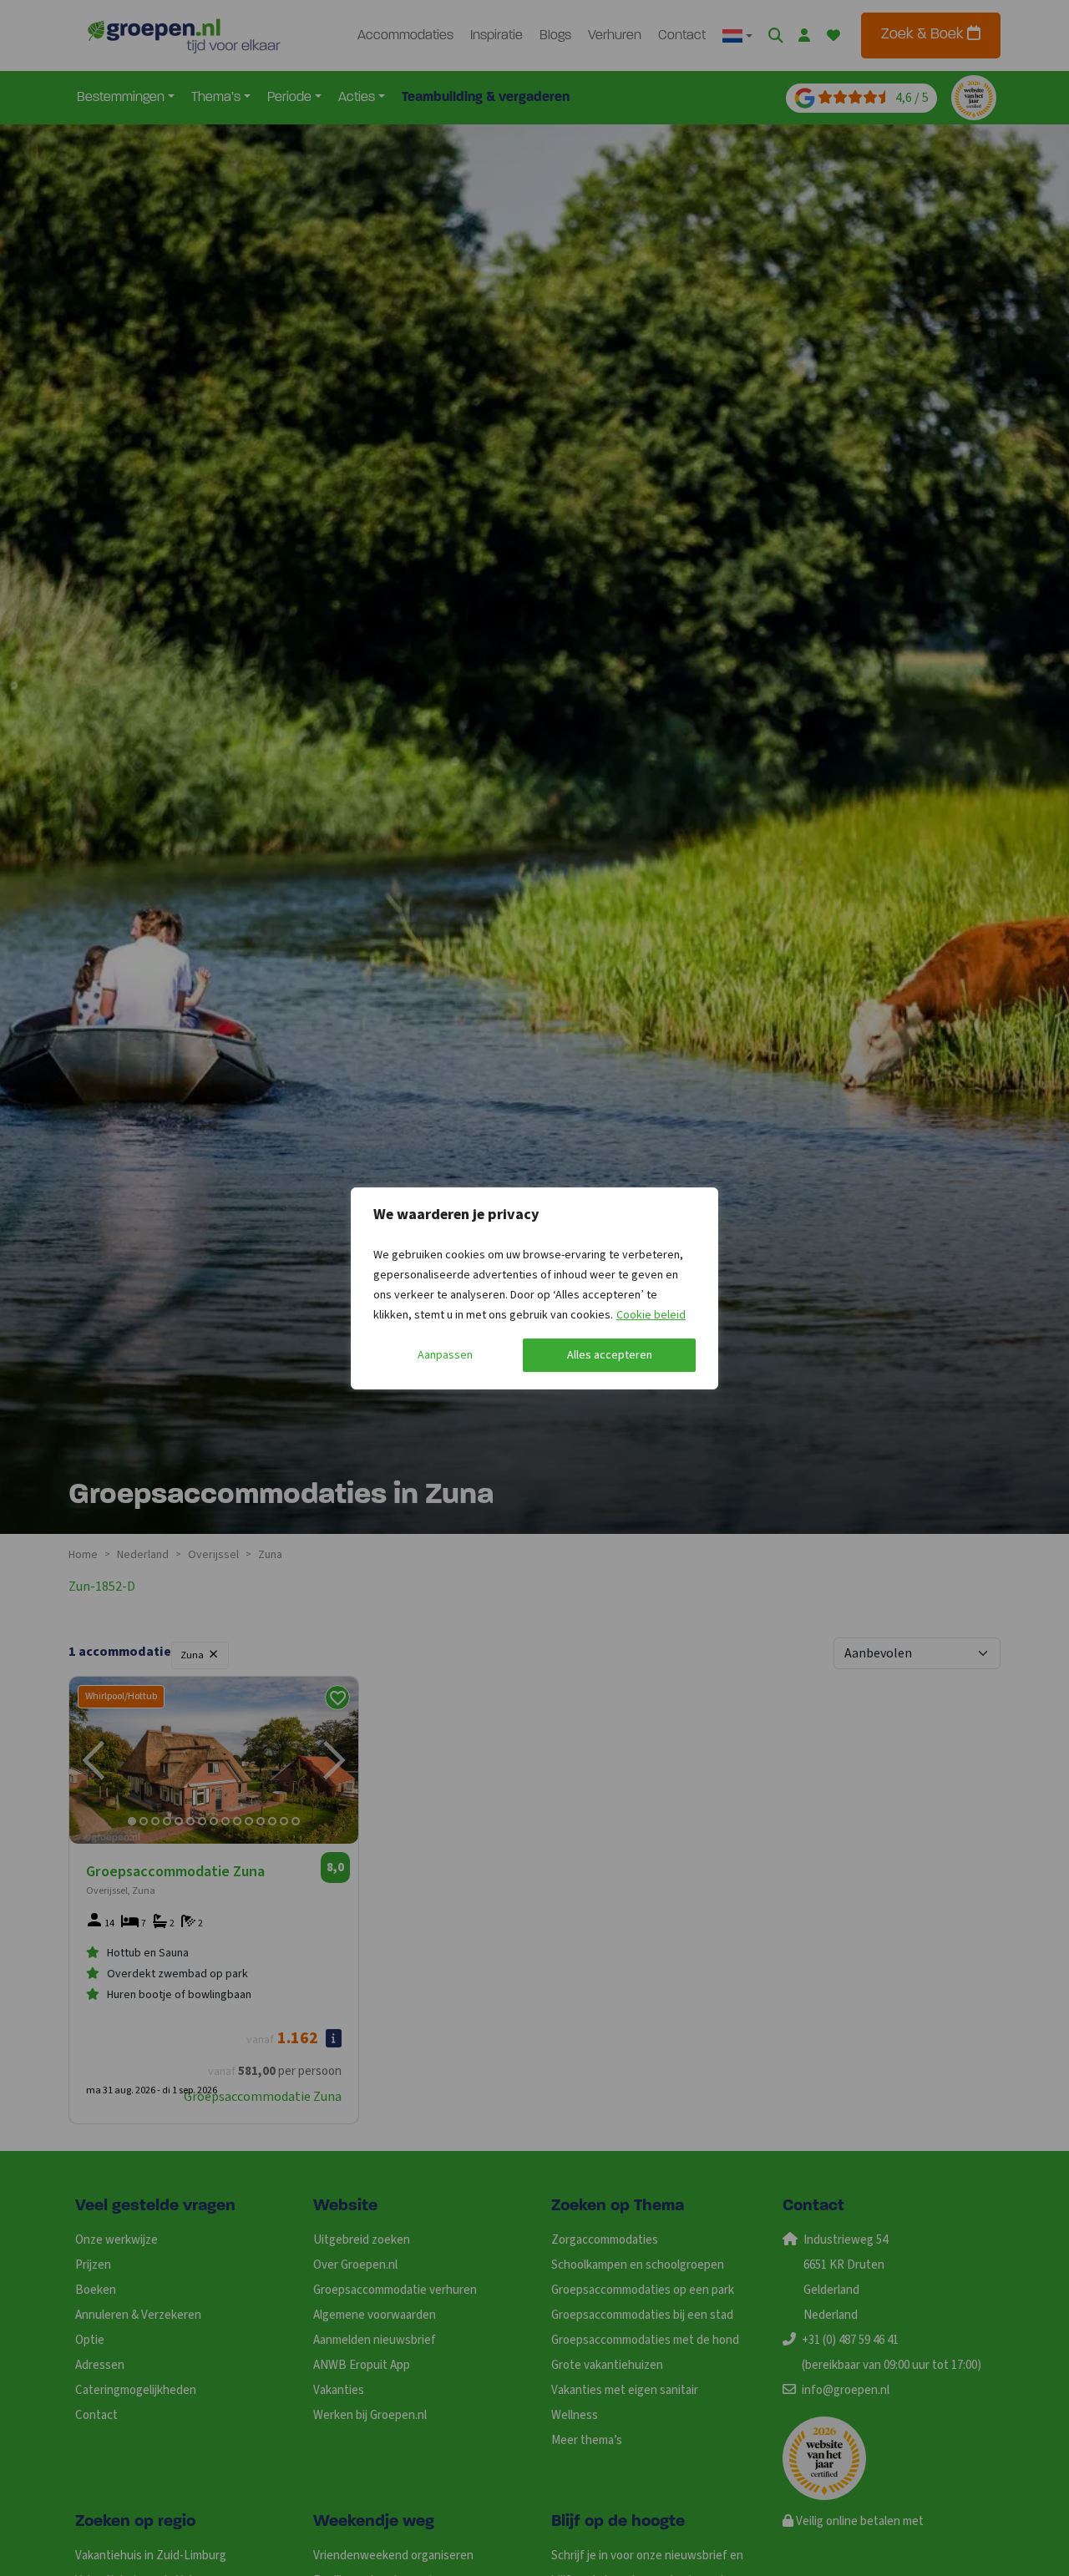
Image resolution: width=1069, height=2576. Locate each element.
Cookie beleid (651, 1315)
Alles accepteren (610, 1355)
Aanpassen (445, 1355)
